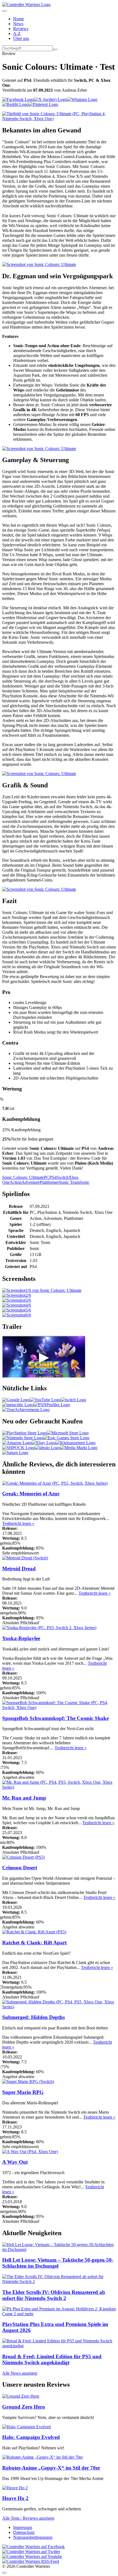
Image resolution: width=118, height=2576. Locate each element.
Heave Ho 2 (15, 2498)
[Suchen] (55, 50)
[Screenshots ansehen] (59, 119)
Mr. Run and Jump (24, 1798)
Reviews (21, 29)
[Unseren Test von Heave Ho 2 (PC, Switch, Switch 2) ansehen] (15, 2488)
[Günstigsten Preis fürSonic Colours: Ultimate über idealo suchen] (47, 1448)
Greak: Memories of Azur (31, 1494)
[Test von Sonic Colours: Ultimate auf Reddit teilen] (15, 104)
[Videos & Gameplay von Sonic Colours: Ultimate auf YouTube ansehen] (45, 1400)
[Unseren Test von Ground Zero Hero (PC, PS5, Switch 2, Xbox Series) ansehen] (21, 2396)
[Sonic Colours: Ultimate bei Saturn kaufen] (15, 1453)
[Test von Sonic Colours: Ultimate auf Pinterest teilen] (43, 104)
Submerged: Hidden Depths (33, 2017)
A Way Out (15, 2162)
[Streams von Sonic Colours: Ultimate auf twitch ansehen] (73, 1400)
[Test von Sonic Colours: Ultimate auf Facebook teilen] (18, 99)
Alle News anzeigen (20, 2373)
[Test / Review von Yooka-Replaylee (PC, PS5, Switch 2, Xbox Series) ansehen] (49, 1628)
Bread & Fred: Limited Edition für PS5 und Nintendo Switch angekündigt (52, 2359)
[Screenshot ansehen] (17, 1295)
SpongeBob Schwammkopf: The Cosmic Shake (55, 1718)
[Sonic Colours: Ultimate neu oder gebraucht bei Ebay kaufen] (44, 1443)
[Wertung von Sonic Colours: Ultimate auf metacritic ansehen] (18, 1405)
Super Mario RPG (23, 2092)
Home (19, 19)
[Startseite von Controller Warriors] (26, 5)
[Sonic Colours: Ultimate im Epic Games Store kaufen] (66, 1438)
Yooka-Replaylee (21, 1638)
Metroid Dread (19, 1569)
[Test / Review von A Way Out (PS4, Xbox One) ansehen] (30, 2152)
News (18, 24)
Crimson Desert (20, 1868)
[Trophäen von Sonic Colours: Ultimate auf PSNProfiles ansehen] (52, 1405)
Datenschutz (24, 2532)
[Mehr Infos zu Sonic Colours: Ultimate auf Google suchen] (16, 1400)
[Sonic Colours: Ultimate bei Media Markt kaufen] (79, 1448)
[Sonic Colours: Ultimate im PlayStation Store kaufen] (25, 1433)
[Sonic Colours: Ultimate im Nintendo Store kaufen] (23, 1438)
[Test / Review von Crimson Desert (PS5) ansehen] (23, 1857)
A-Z (17, 34)
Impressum (23, 2527)
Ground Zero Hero (24, 2407)
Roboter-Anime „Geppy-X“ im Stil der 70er (51, 2468)
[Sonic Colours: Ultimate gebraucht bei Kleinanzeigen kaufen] (76, 1443)
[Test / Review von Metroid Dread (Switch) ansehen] (25, 1558)
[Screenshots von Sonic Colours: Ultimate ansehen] (42, 1290)
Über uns (21, 38)
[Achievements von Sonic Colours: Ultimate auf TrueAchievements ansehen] (26, 1410)
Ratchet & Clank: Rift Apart (34, 1943)
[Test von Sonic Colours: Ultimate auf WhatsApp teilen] (82, 99)
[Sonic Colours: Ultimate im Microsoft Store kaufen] (68, 1433)
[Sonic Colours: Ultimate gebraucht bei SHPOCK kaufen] (19, 1448)
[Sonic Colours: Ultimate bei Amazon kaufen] (17, 1443)
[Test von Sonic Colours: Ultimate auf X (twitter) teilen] (50, 99)
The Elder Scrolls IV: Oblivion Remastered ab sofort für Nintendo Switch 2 (54, 2295)
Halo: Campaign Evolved (31, 2437)
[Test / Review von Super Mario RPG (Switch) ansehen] (28, 2082)
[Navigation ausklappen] (4, 11)
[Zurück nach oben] (4, 2573)
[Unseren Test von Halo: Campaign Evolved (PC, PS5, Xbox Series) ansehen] (26, 2427)
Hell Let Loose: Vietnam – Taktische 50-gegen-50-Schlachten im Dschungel (58, 2263)
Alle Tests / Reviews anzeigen (28, 2518)
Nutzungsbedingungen (33, 2537)
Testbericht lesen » (18, 1523)
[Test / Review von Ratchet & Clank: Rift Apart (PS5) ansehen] (34, 1932)
